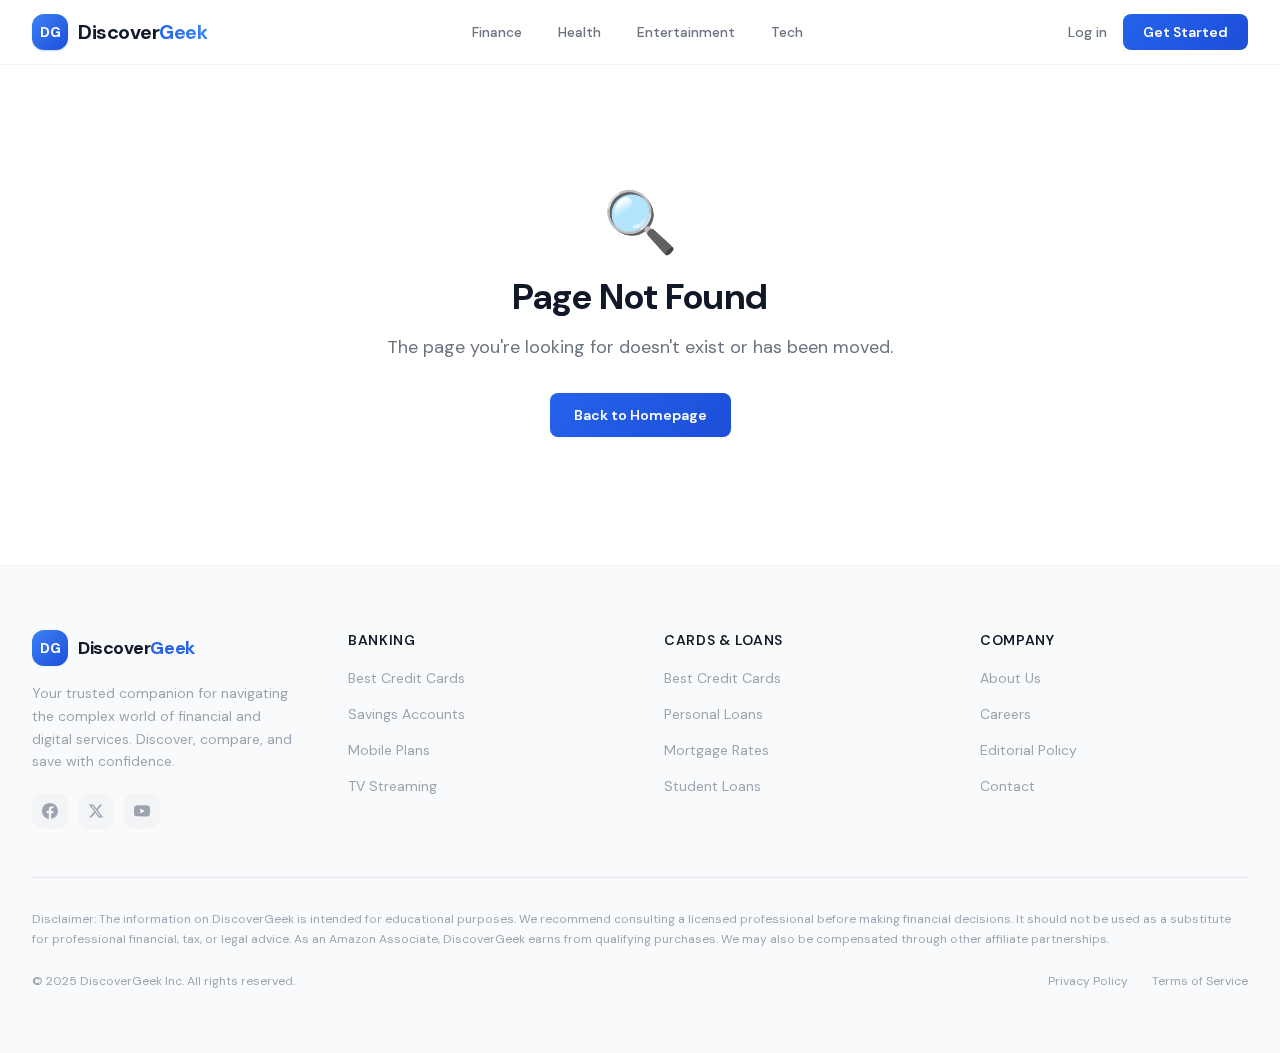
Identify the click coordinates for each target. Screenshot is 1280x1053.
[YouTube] (142, 811)
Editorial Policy (1028, 750)
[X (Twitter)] (96, 811)
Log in (1087, 32)
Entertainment (686, 32)
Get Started (1185, 32)
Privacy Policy (1088, 981)
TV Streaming (392, 786)
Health (579, 32)
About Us (1010, 678)
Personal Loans (713, 714)
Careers (1005, 714)
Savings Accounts (406, 714)
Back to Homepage (640, 415)
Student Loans (712, 786)
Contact (1007, 786)
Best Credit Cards (406, 678)
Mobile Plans (389, 750)
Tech (787, 32)
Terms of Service (1200, 981)
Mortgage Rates (716, 750)
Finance (497, 32)
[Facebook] (50, 811)
